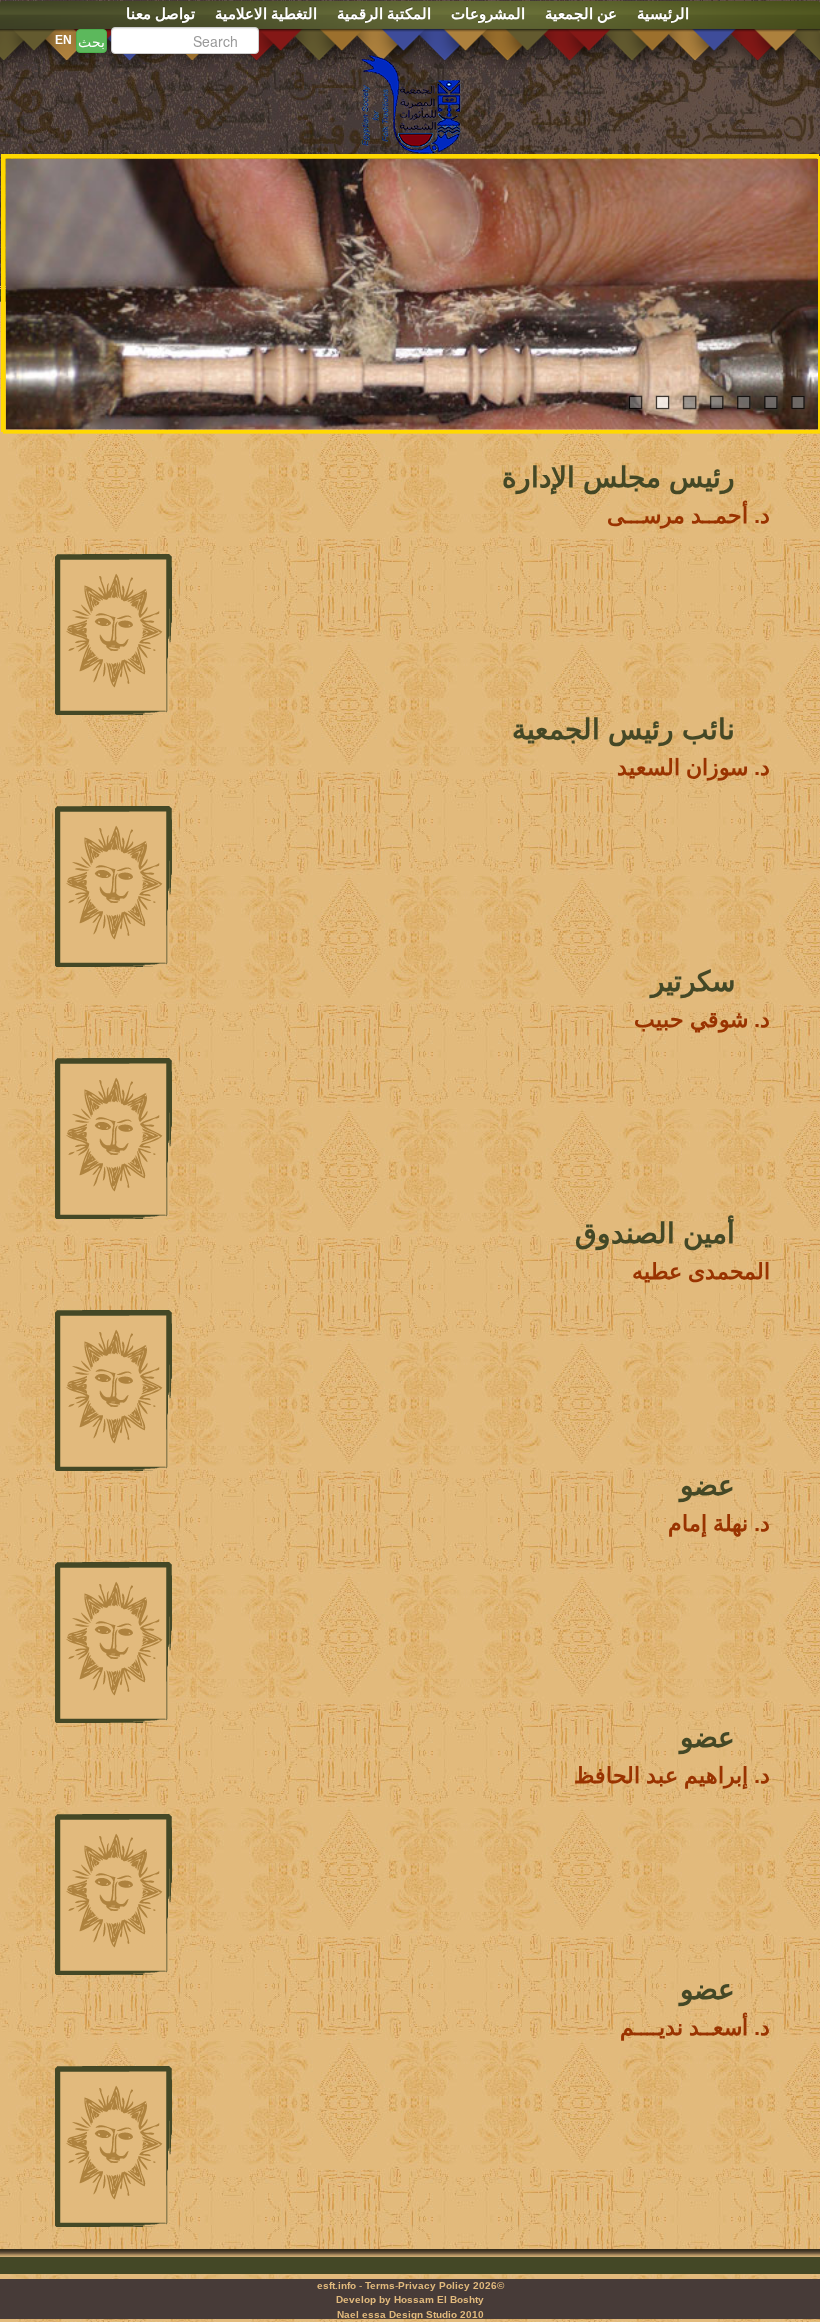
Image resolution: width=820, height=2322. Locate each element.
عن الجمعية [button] (581, 13)
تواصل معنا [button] (160, 13)
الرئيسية (663, 13)
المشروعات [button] (488, 13)
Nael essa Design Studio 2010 (410, 2314)
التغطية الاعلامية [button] (266, 13)
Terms (380, 2285)
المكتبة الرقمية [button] (384, 13)
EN (63, 40)
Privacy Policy (434, 2285)
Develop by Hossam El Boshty (410, 2299)
